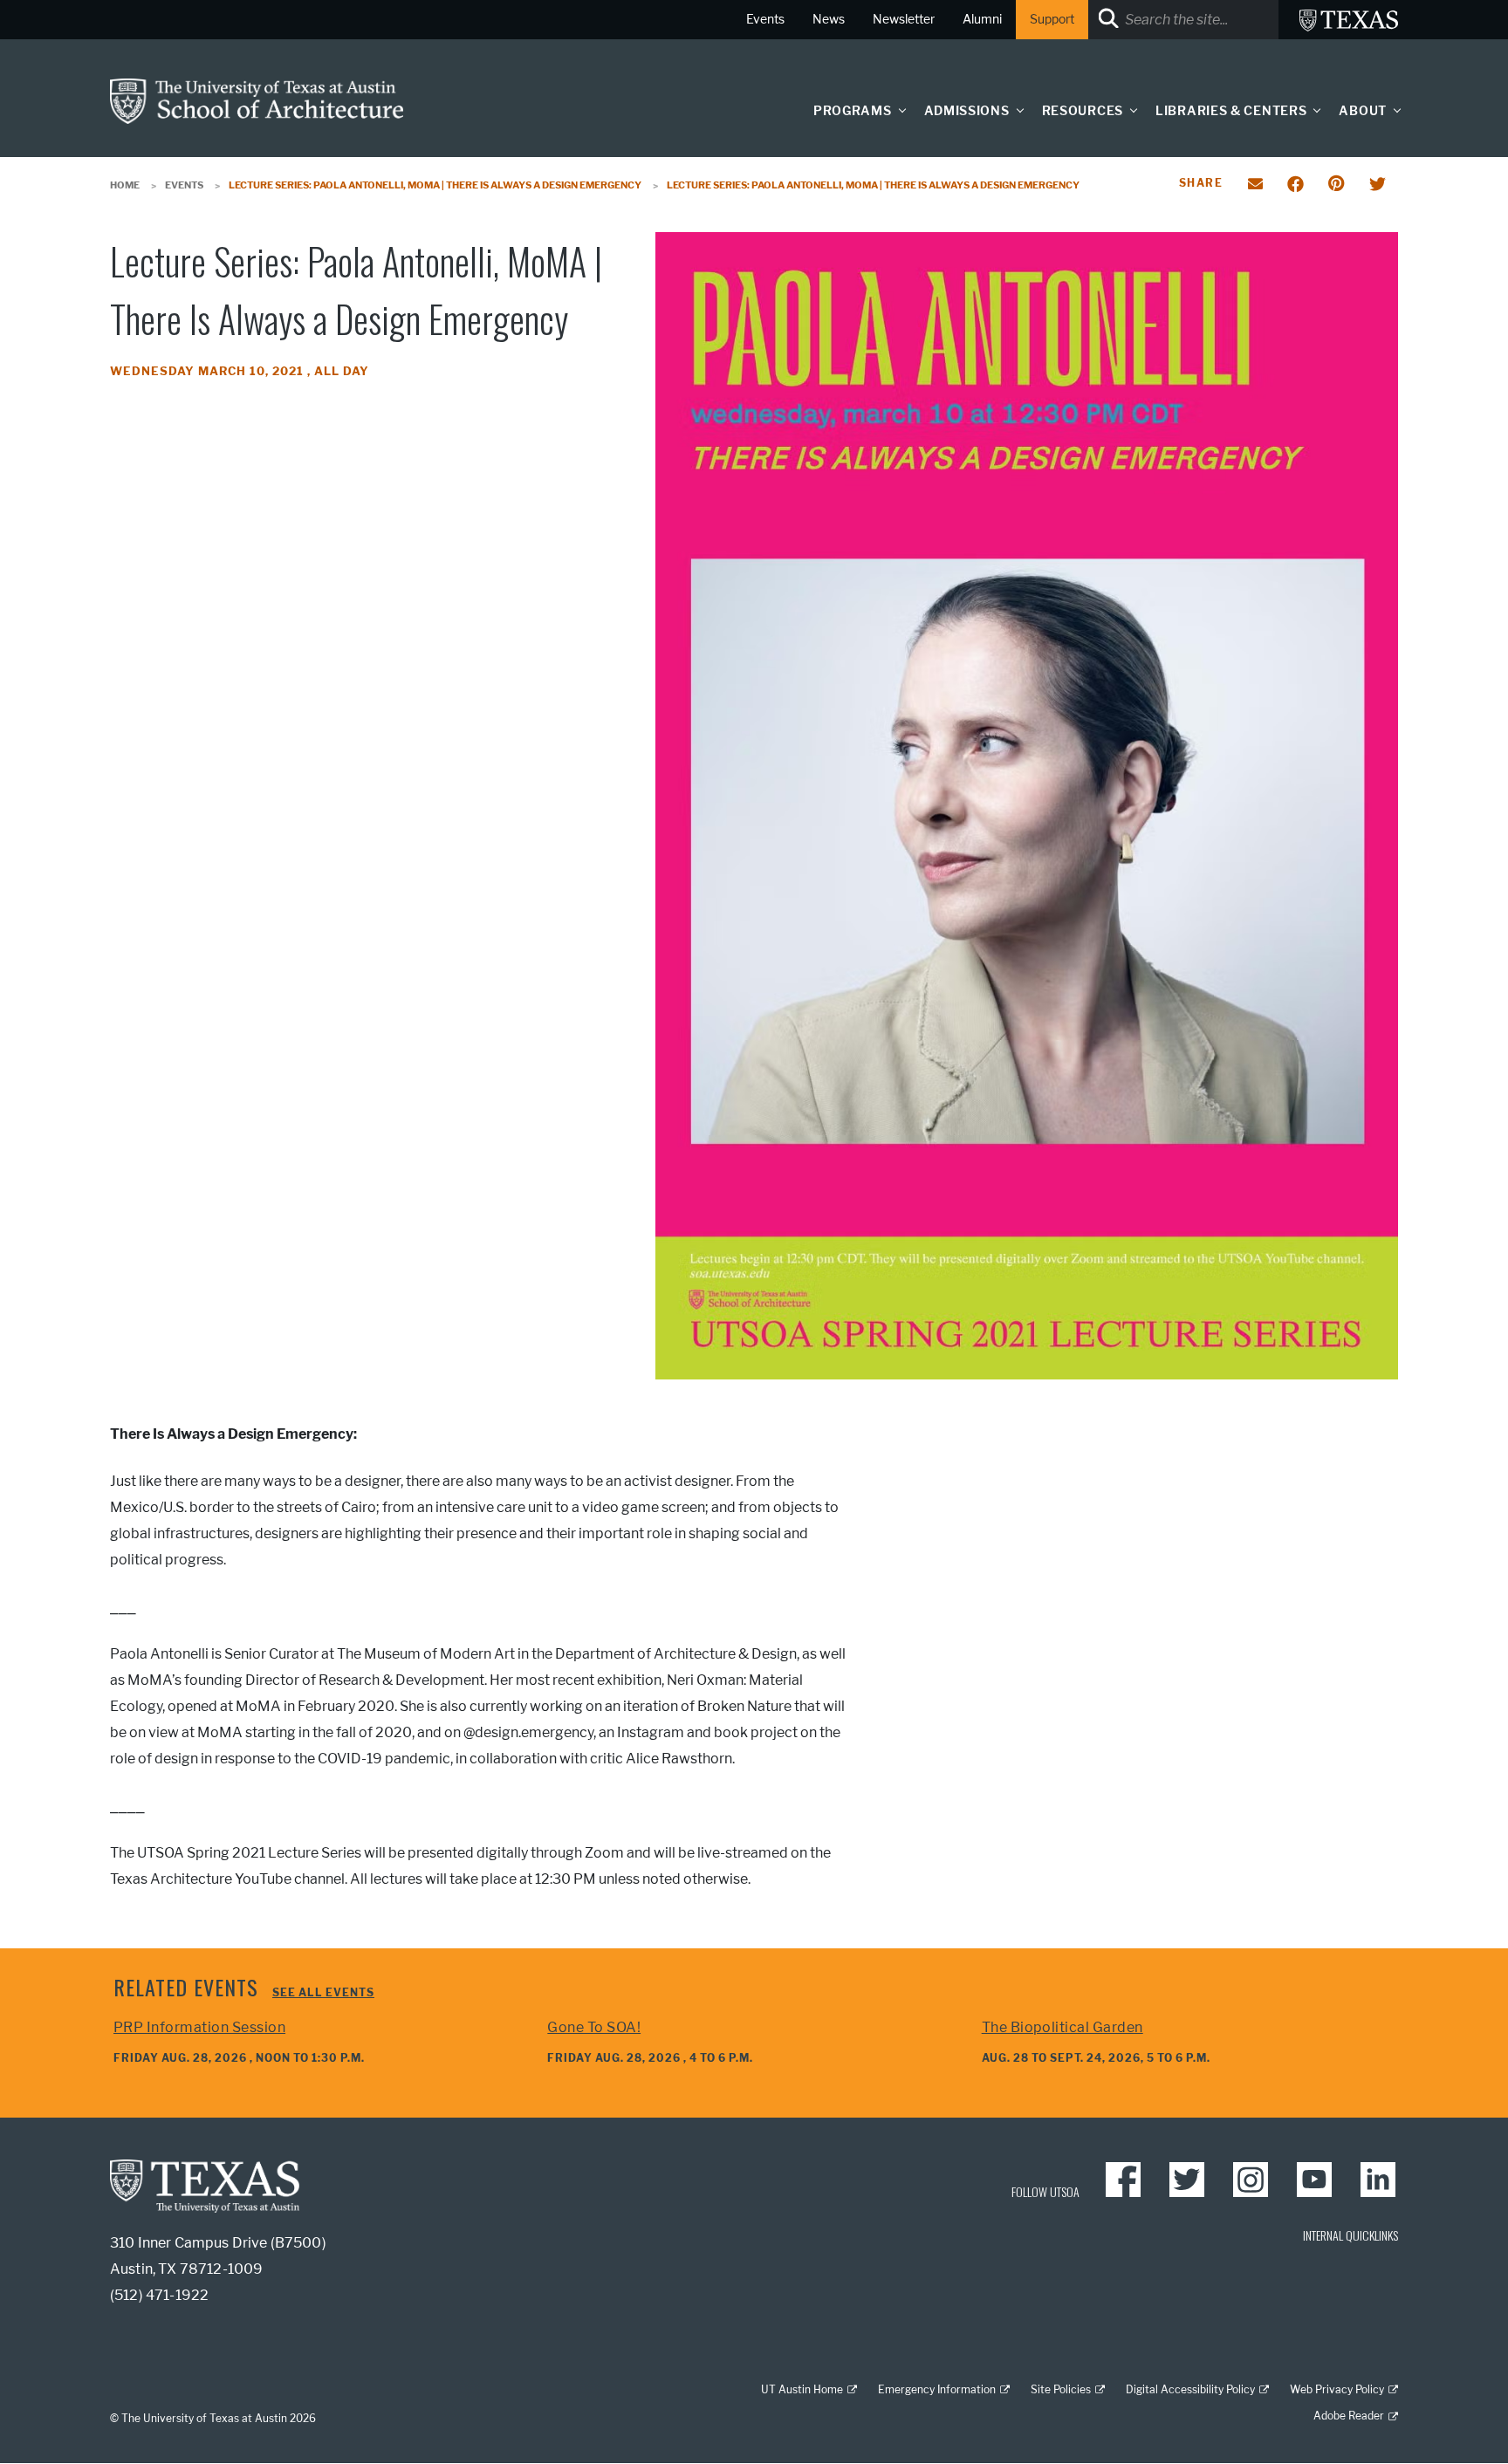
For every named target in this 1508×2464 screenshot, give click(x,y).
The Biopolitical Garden (1062, 2027)
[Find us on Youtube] (1314, 2180)
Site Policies (1061, 2389)
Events (184, 185)
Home (125, 185)
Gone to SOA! (594, 2027)
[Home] (257, 100)
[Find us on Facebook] (1123, 2180)
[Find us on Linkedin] (1378, 2180)
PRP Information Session (199, 2027)
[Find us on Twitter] (1187, 2180)
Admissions (967, 111)
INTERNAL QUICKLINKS (1350, 2235)
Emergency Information (937, 2389)
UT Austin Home (802, 2389)
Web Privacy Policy (1337, 2389)
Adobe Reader (1349, 2416)
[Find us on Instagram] (1251, 2180)
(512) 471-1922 (159, 2295)
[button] (898, 110)
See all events (323, 1992)
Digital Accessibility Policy (1190, 2389)
